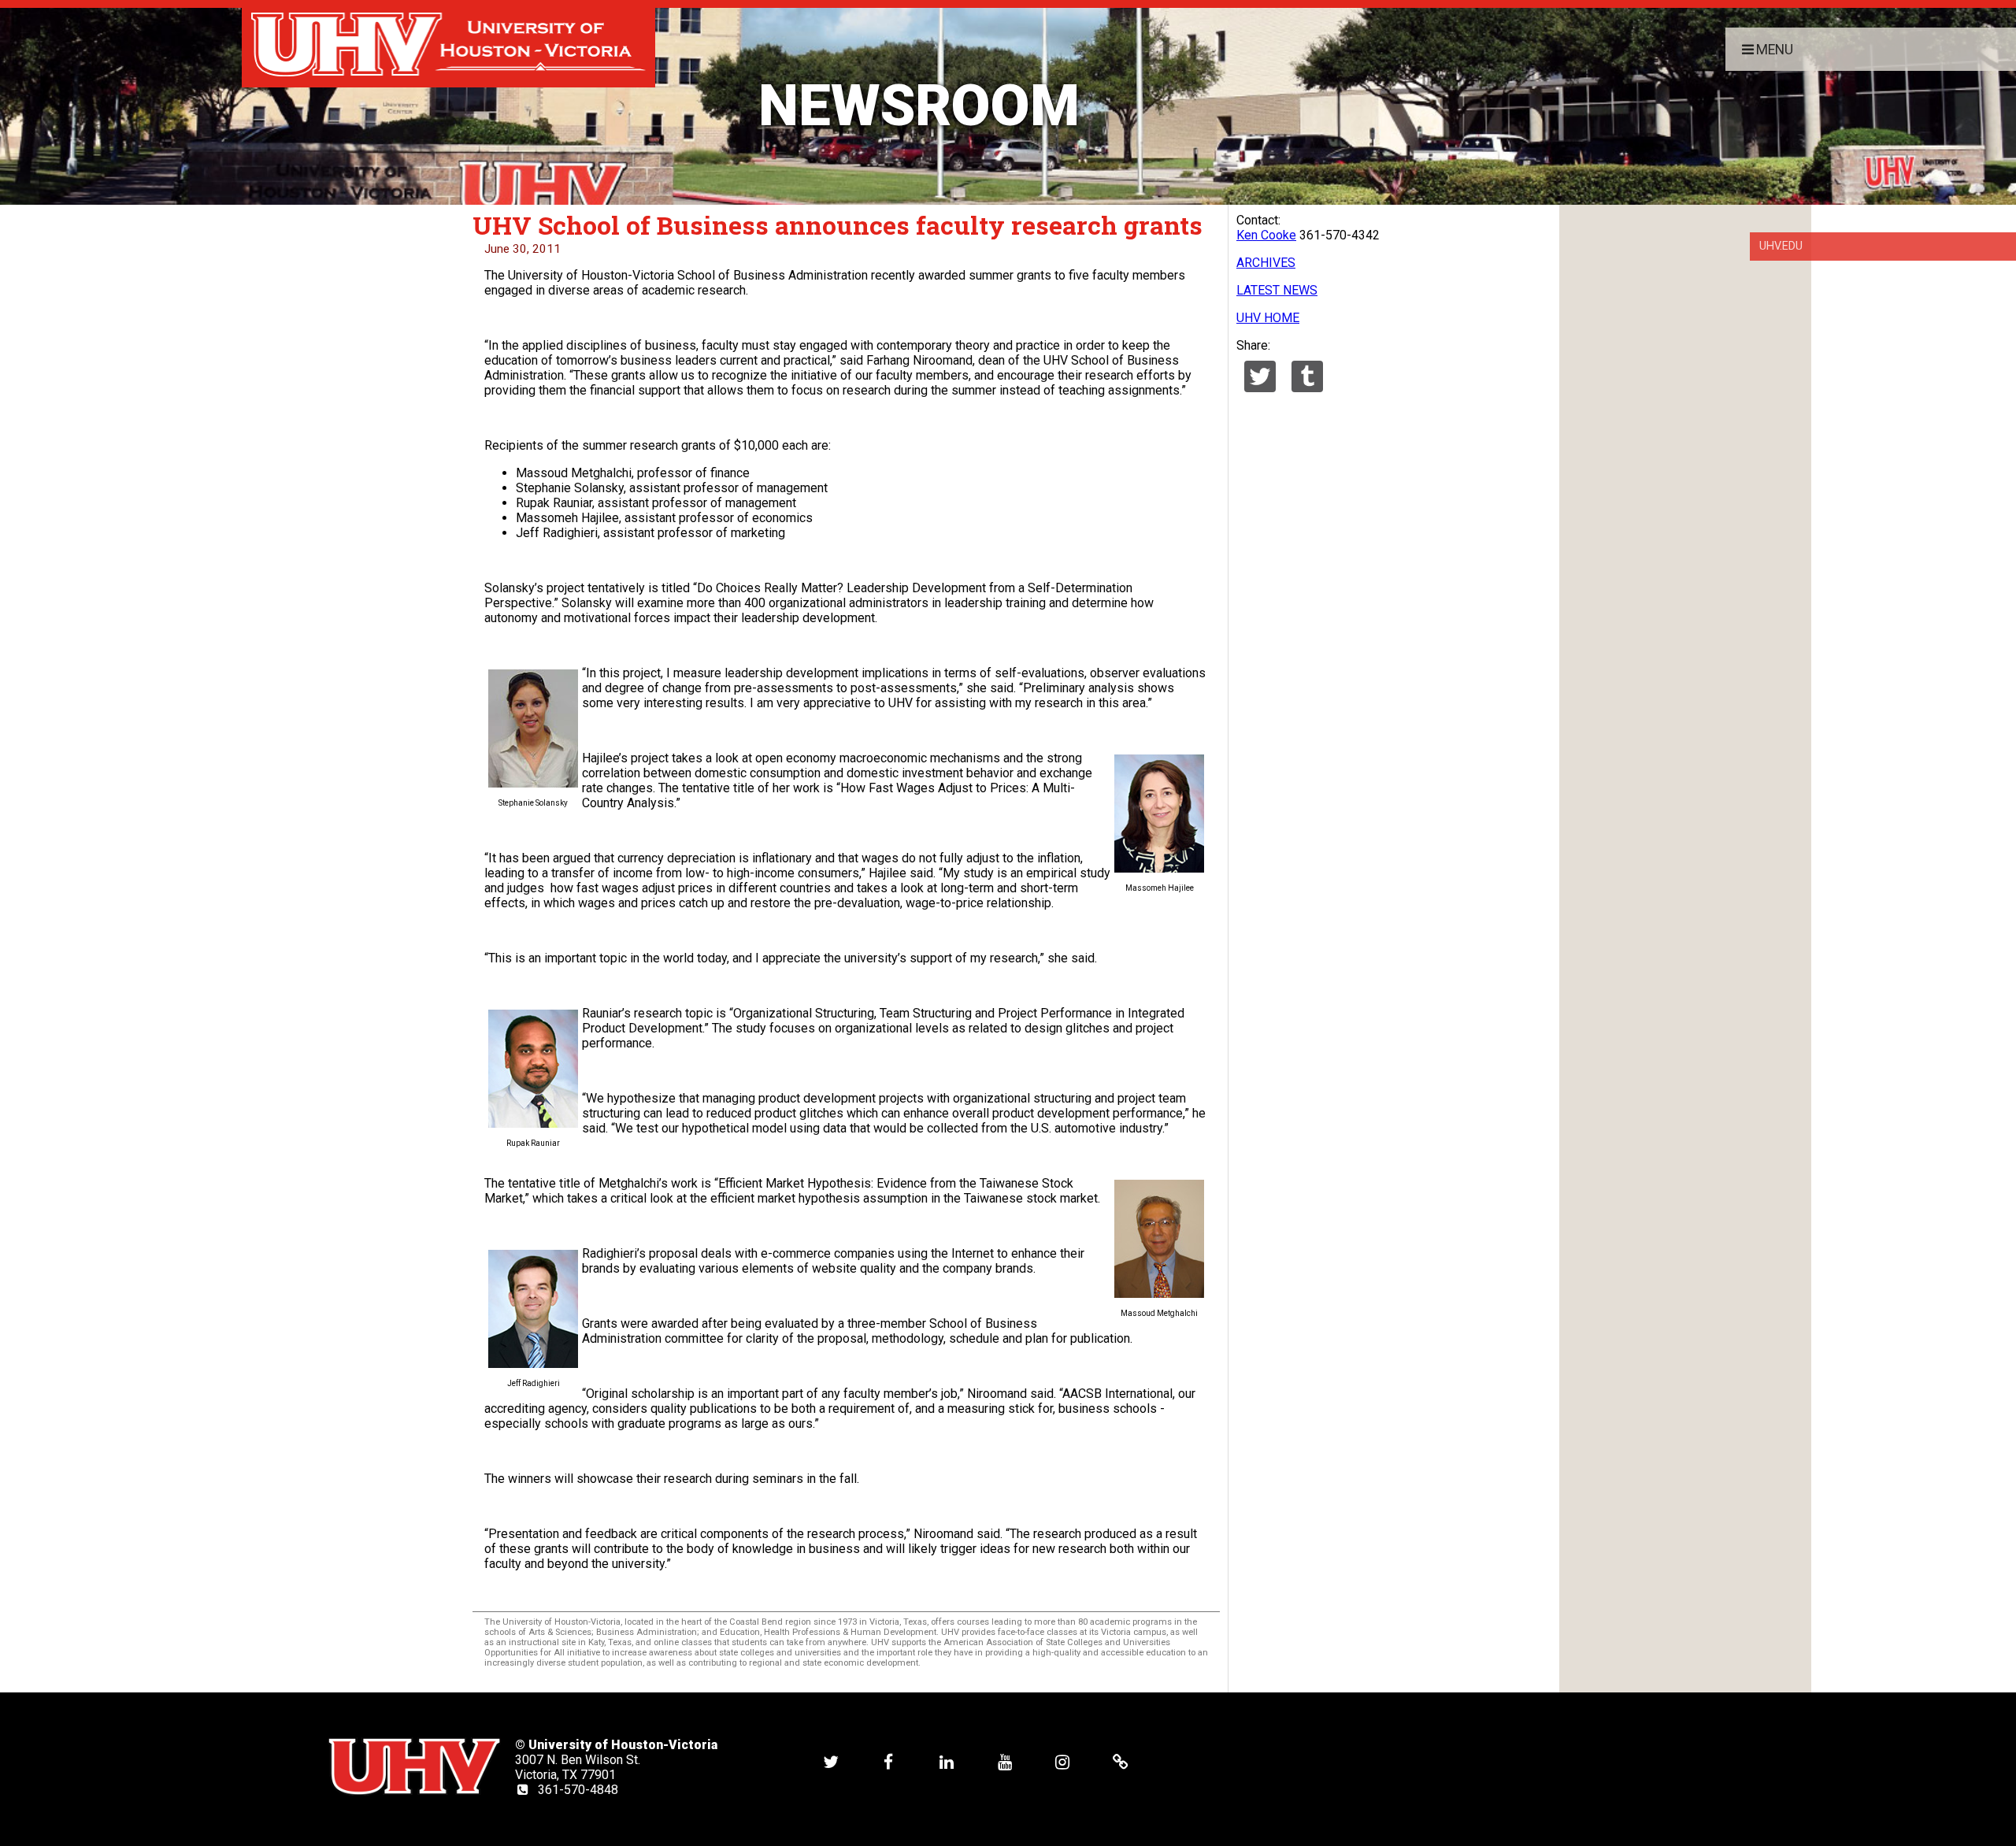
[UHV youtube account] (1005, 1762)
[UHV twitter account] (831, 1762)
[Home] (448, 44)
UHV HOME (1268, 318)
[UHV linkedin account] (947, 1762)
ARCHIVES (1266, 263)
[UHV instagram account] (1062, 1762)
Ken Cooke (1266, 235)
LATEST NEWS (1277, 290)
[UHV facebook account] (888, 1762)
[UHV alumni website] (1121, 1762)
